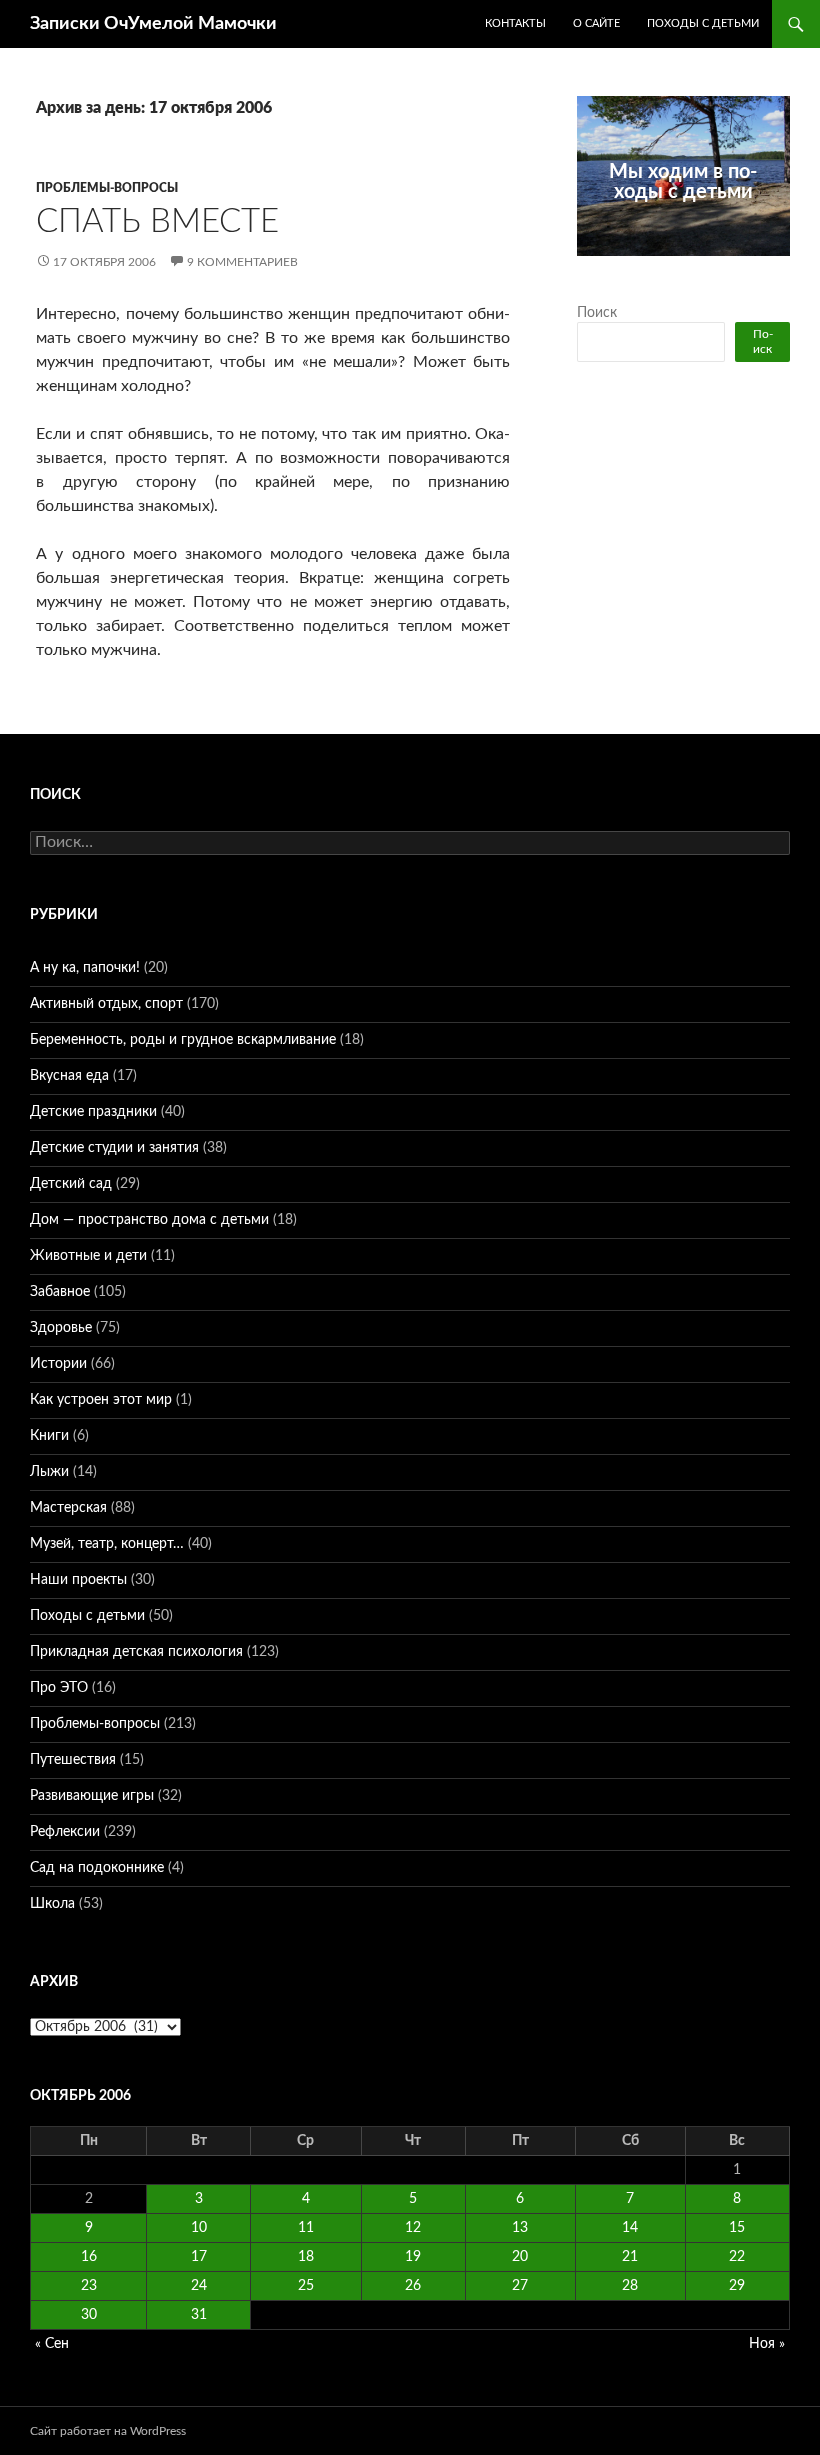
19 (413, 2257)
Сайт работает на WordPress (108, 2431)
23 (89, 2286)
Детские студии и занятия (114, 1148)
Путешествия (73, 1760)
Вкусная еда (69, 1076)
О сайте (596, 23)
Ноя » (767, 2344)
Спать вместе (157, 221)
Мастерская (68, 1508)
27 (520, 2286)
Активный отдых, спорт (106, 1004)
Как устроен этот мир (101, 1400)
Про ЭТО (59, 1688)
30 (89, 2315)
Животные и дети (88, 1256)
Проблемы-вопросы (107, 188)
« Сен (52, 2344)
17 (199, 2257)
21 (630, 2257)
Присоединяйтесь (695, 267)
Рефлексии (65, 1832)
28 (630, 2286)
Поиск (597, 313)
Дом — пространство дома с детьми (149, 1220)
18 (306, 2257)
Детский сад (71, 1184)
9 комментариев (242, 262)
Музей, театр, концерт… (107, 1544)
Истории (58, 1364)
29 (737, 2286)
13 (520, 2228)
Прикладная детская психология (136, 1652)
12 (413, 2228)
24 (199, 2286)
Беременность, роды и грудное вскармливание (183, 1040)
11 (306, 2228)
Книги (49, 1436)
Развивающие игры (92, 1796)
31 (199, 2315)
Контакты (515, 23)
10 (199, 2228)
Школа (52, 1904)
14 (630, 2228)
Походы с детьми (703, 23)
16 (89, 2257)
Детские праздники (93, 1112)
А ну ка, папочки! (85, 968)
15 (737, 2228)
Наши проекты (78, 1580)
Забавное (60, 1292)
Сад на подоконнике (97, 1868)
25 (306, 2286)
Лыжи (49, 1472)
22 (737, 2257)
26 (413, 2286)
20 (520, 2257)
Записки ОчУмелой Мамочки (153, 24)
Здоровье (61, 1328)
